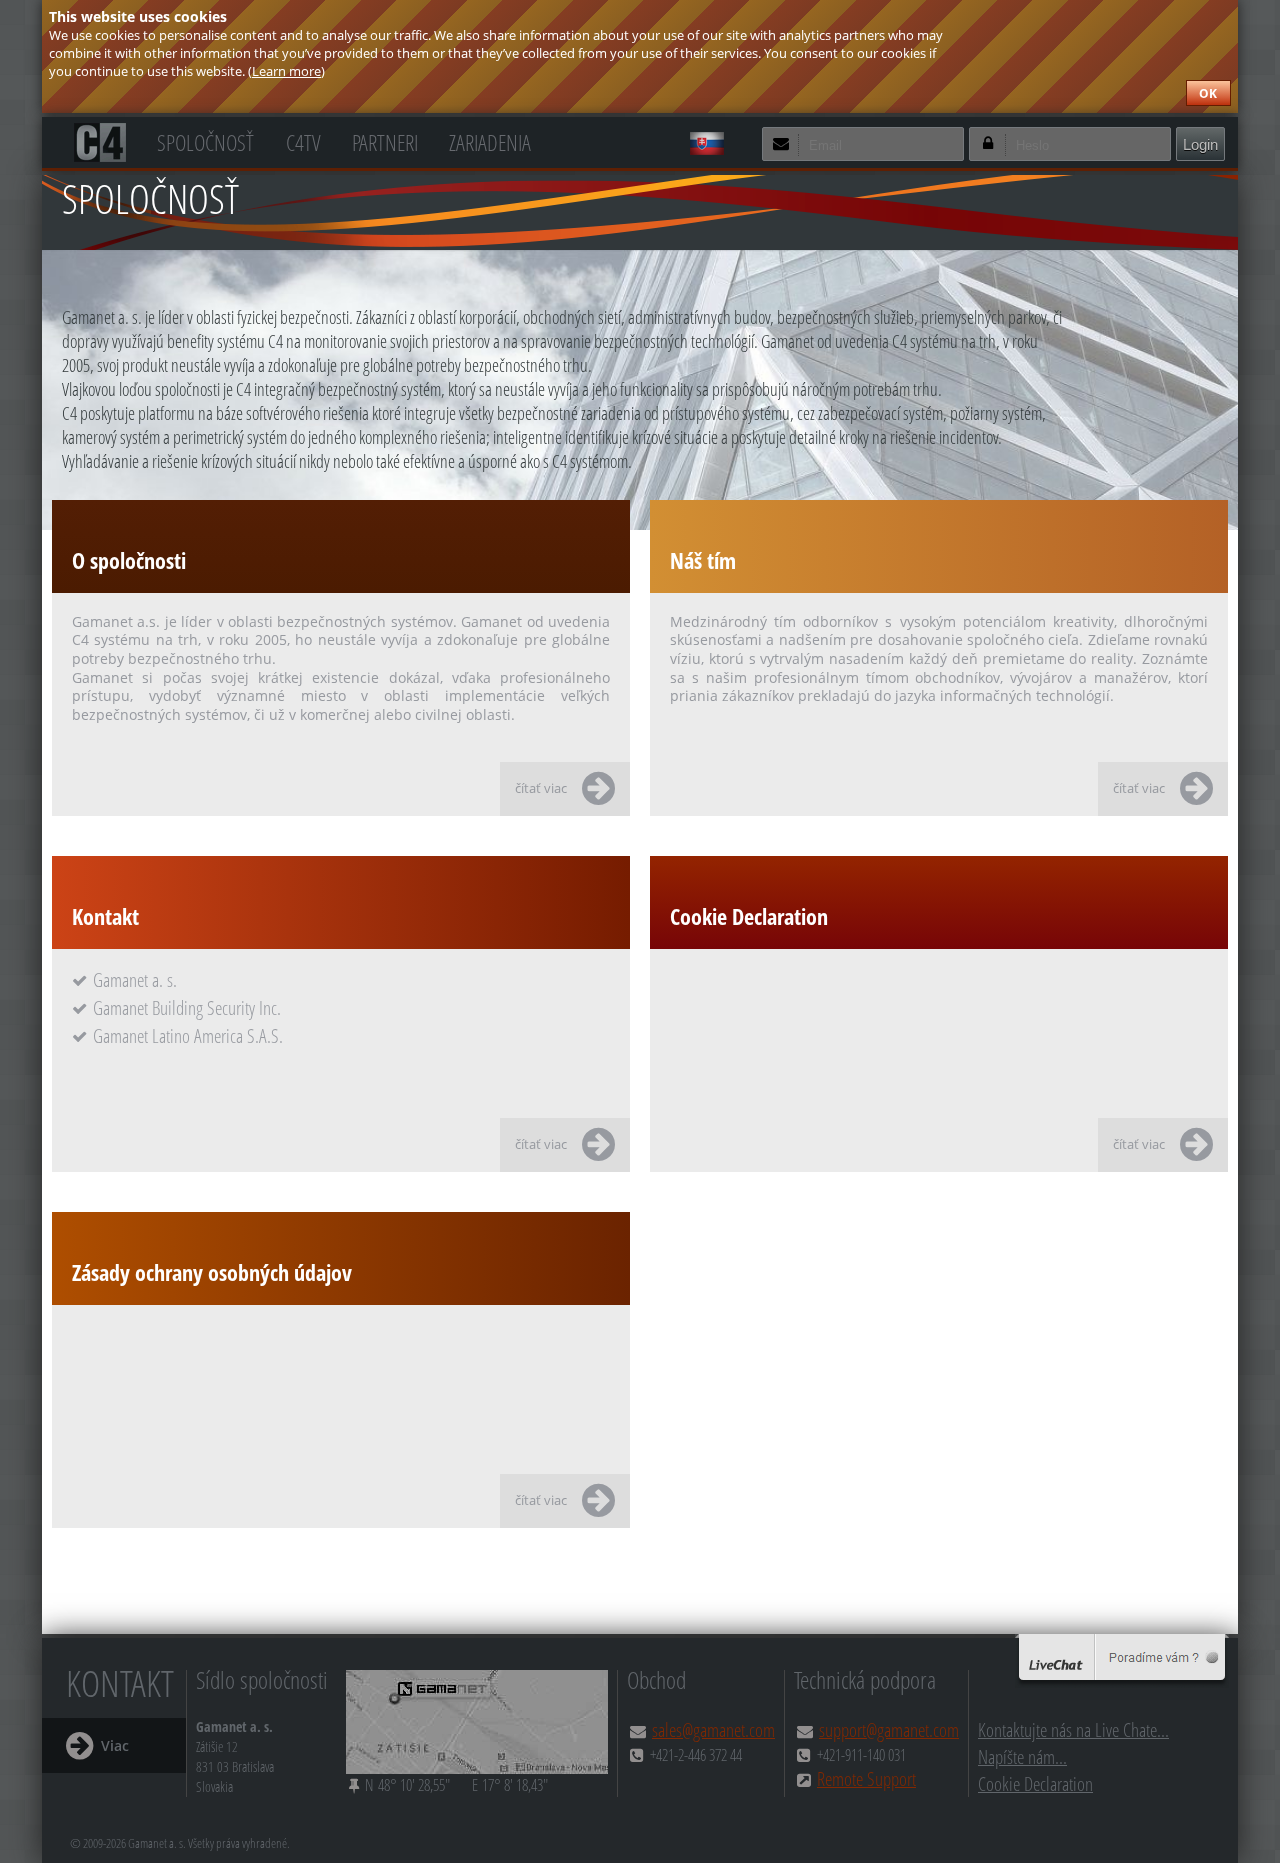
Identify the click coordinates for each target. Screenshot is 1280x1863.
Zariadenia (490, 140)
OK (1208, 93)
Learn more (286, 71)
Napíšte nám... (1022, 1756)
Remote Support (866, 1778)
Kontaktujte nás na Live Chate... (1073, 1729)
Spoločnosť (205, 140)
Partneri (385, 140)
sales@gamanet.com (713, 1729)
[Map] (477, 1722)
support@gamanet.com (889, 1729)
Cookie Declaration (1035, 1783)
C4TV (303, 140)
